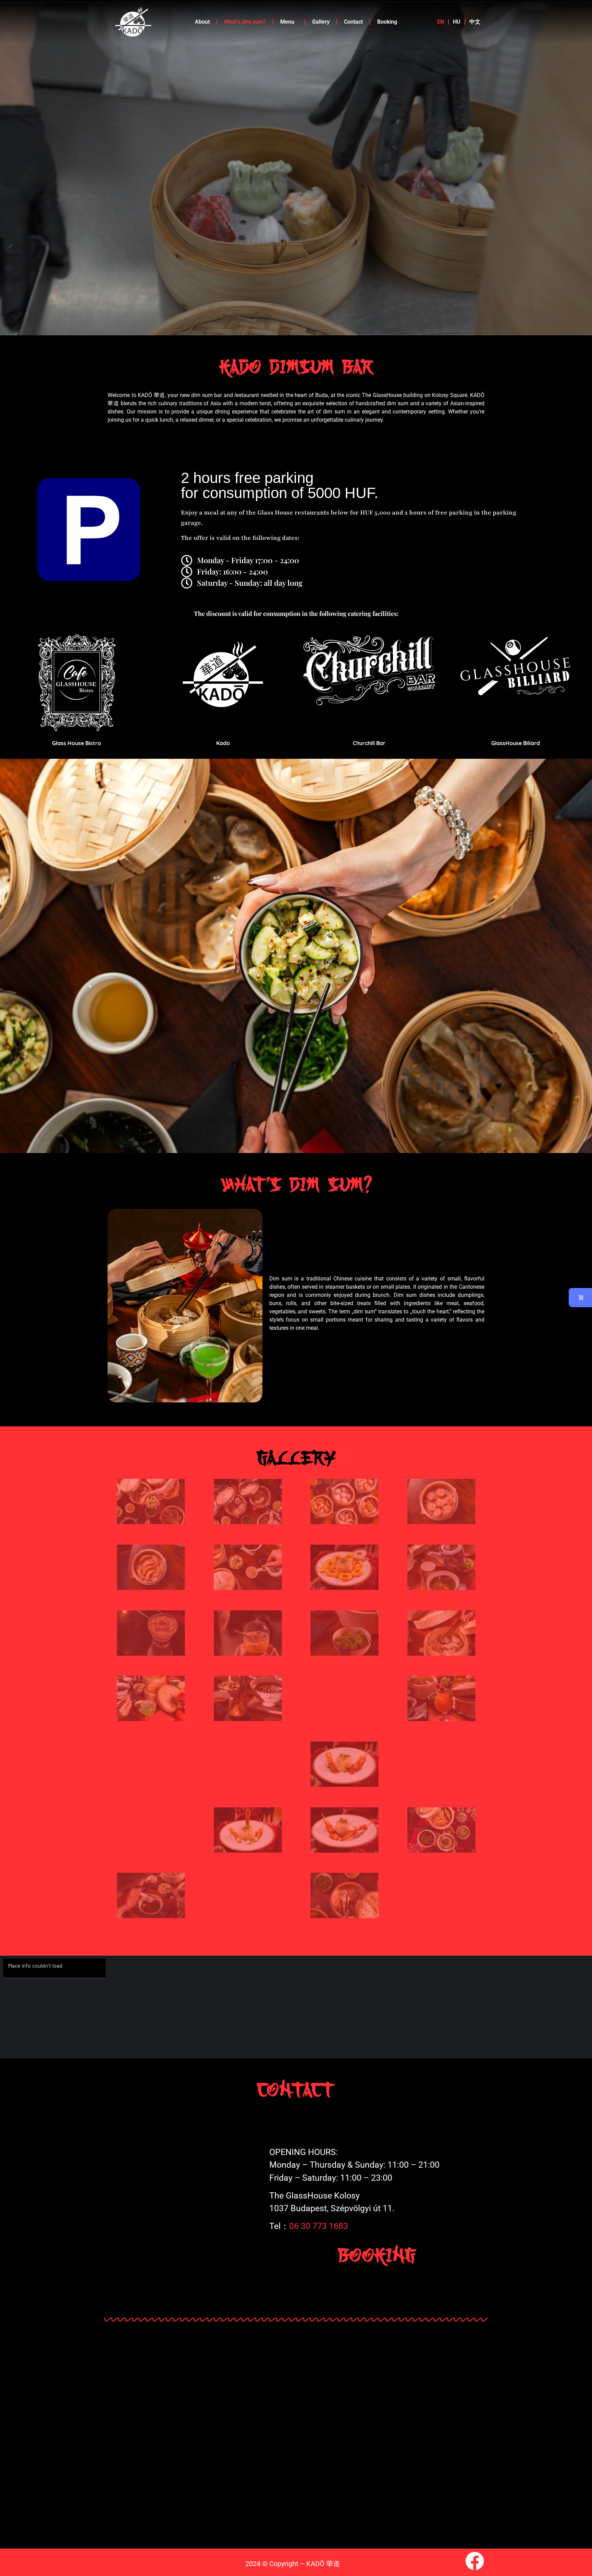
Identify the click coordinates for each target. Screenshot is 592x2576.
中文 (475, 22)
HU (457, 22)
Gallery (321, 22)
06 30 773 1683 (319, 2226)
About (202, 22)
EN (441, 22)
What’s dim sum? (245, 22)
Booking (387, 22)
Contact (353, 22)
